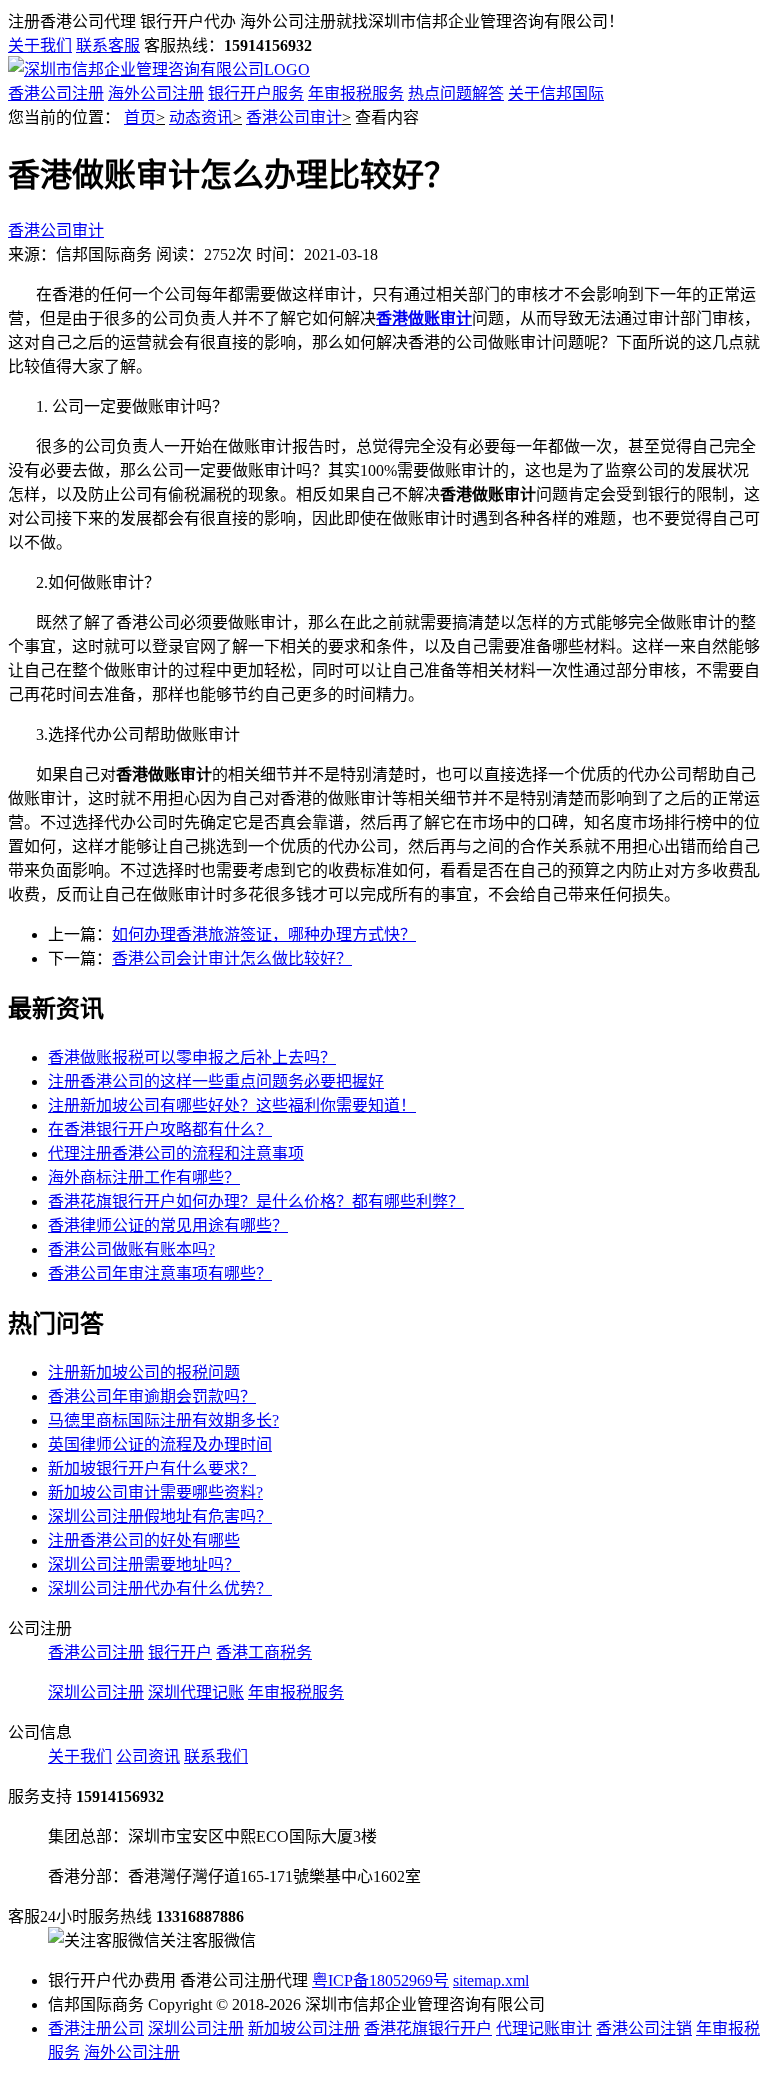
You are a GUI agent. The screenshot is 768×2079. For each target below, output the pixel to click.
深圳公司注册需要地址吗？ (144, 1564)
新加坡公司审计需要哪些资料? (155, 1492)
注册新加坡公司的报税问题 (144, 1372)
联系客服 (108, 45)
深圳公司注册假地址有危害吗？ (160, 1516)
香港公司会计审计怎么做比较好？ (232, 958)
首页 (140, 117)
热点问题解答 (456, 93)
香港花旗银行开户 (428, 2028)
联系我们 (216, 1756)
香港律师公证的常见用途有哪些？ (168, 1225)
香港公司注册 (56, 93)
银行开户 (180, 1652)
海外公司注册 (156, 93)
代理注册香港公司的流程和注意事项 (176, 1153)
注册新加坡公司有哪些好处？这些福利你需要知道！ (232, 1105)
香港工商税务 (264, 1652)
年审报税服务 (356, 93)
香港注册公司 (96, 2028)
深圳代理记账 (196, 1692)
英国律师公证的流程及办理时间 (160, 1444)
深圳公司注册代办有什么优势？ (160, 1588)
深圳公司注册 (96, 1692)
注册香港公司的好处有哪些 (144, 1540)
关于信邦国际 (556, 93)
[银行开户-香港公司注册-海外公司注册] (159, 69)
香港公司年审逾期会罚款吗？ (152, 1396)
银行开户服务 (256, 93)
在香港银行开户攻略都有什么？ (160, 1129)
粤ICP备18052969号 (380, 1980)
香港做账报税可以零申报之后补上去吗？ (192, 1057)
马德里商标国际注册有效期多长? (163, 1420)
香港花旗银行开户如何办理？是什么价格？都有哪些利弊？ (256, 1201)
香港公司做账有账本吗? (131, 1249)
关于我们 (40, 45)
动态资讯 (201, 117)
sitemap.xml (491, 1980)
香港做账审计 (424, 318)
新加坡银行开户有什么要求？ (152, 1468)
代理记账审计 (544, 2028)
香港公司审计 (294, 117)
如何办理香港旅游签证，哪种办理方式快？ (264, 934)
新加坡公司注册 (304, 2028)
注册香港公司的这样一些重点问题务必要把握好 (216, 1081)
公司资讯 (148, 1756)
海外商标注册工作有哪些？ (144, 1177)
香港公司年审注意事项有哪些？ (160, 1273)
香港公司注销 (644, 2028)
